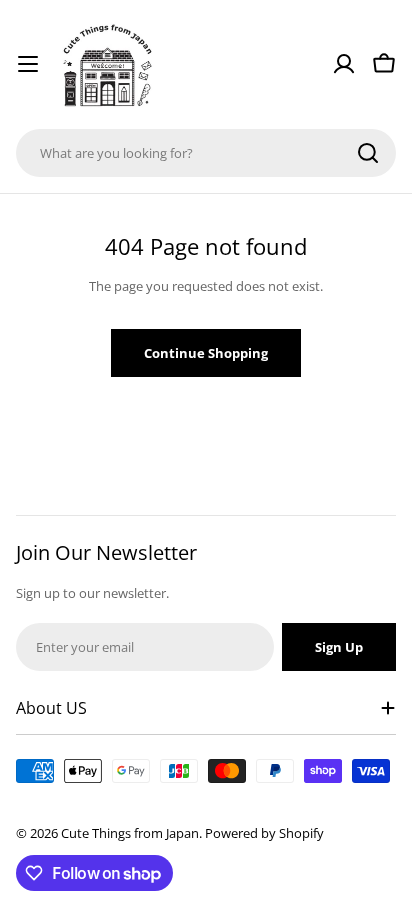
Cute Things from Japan (130, 833)
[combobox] (206, 153)
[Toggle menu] (28, 64)
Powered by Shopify (264, 833)
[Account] (344, 64)
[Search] (368, 153)
